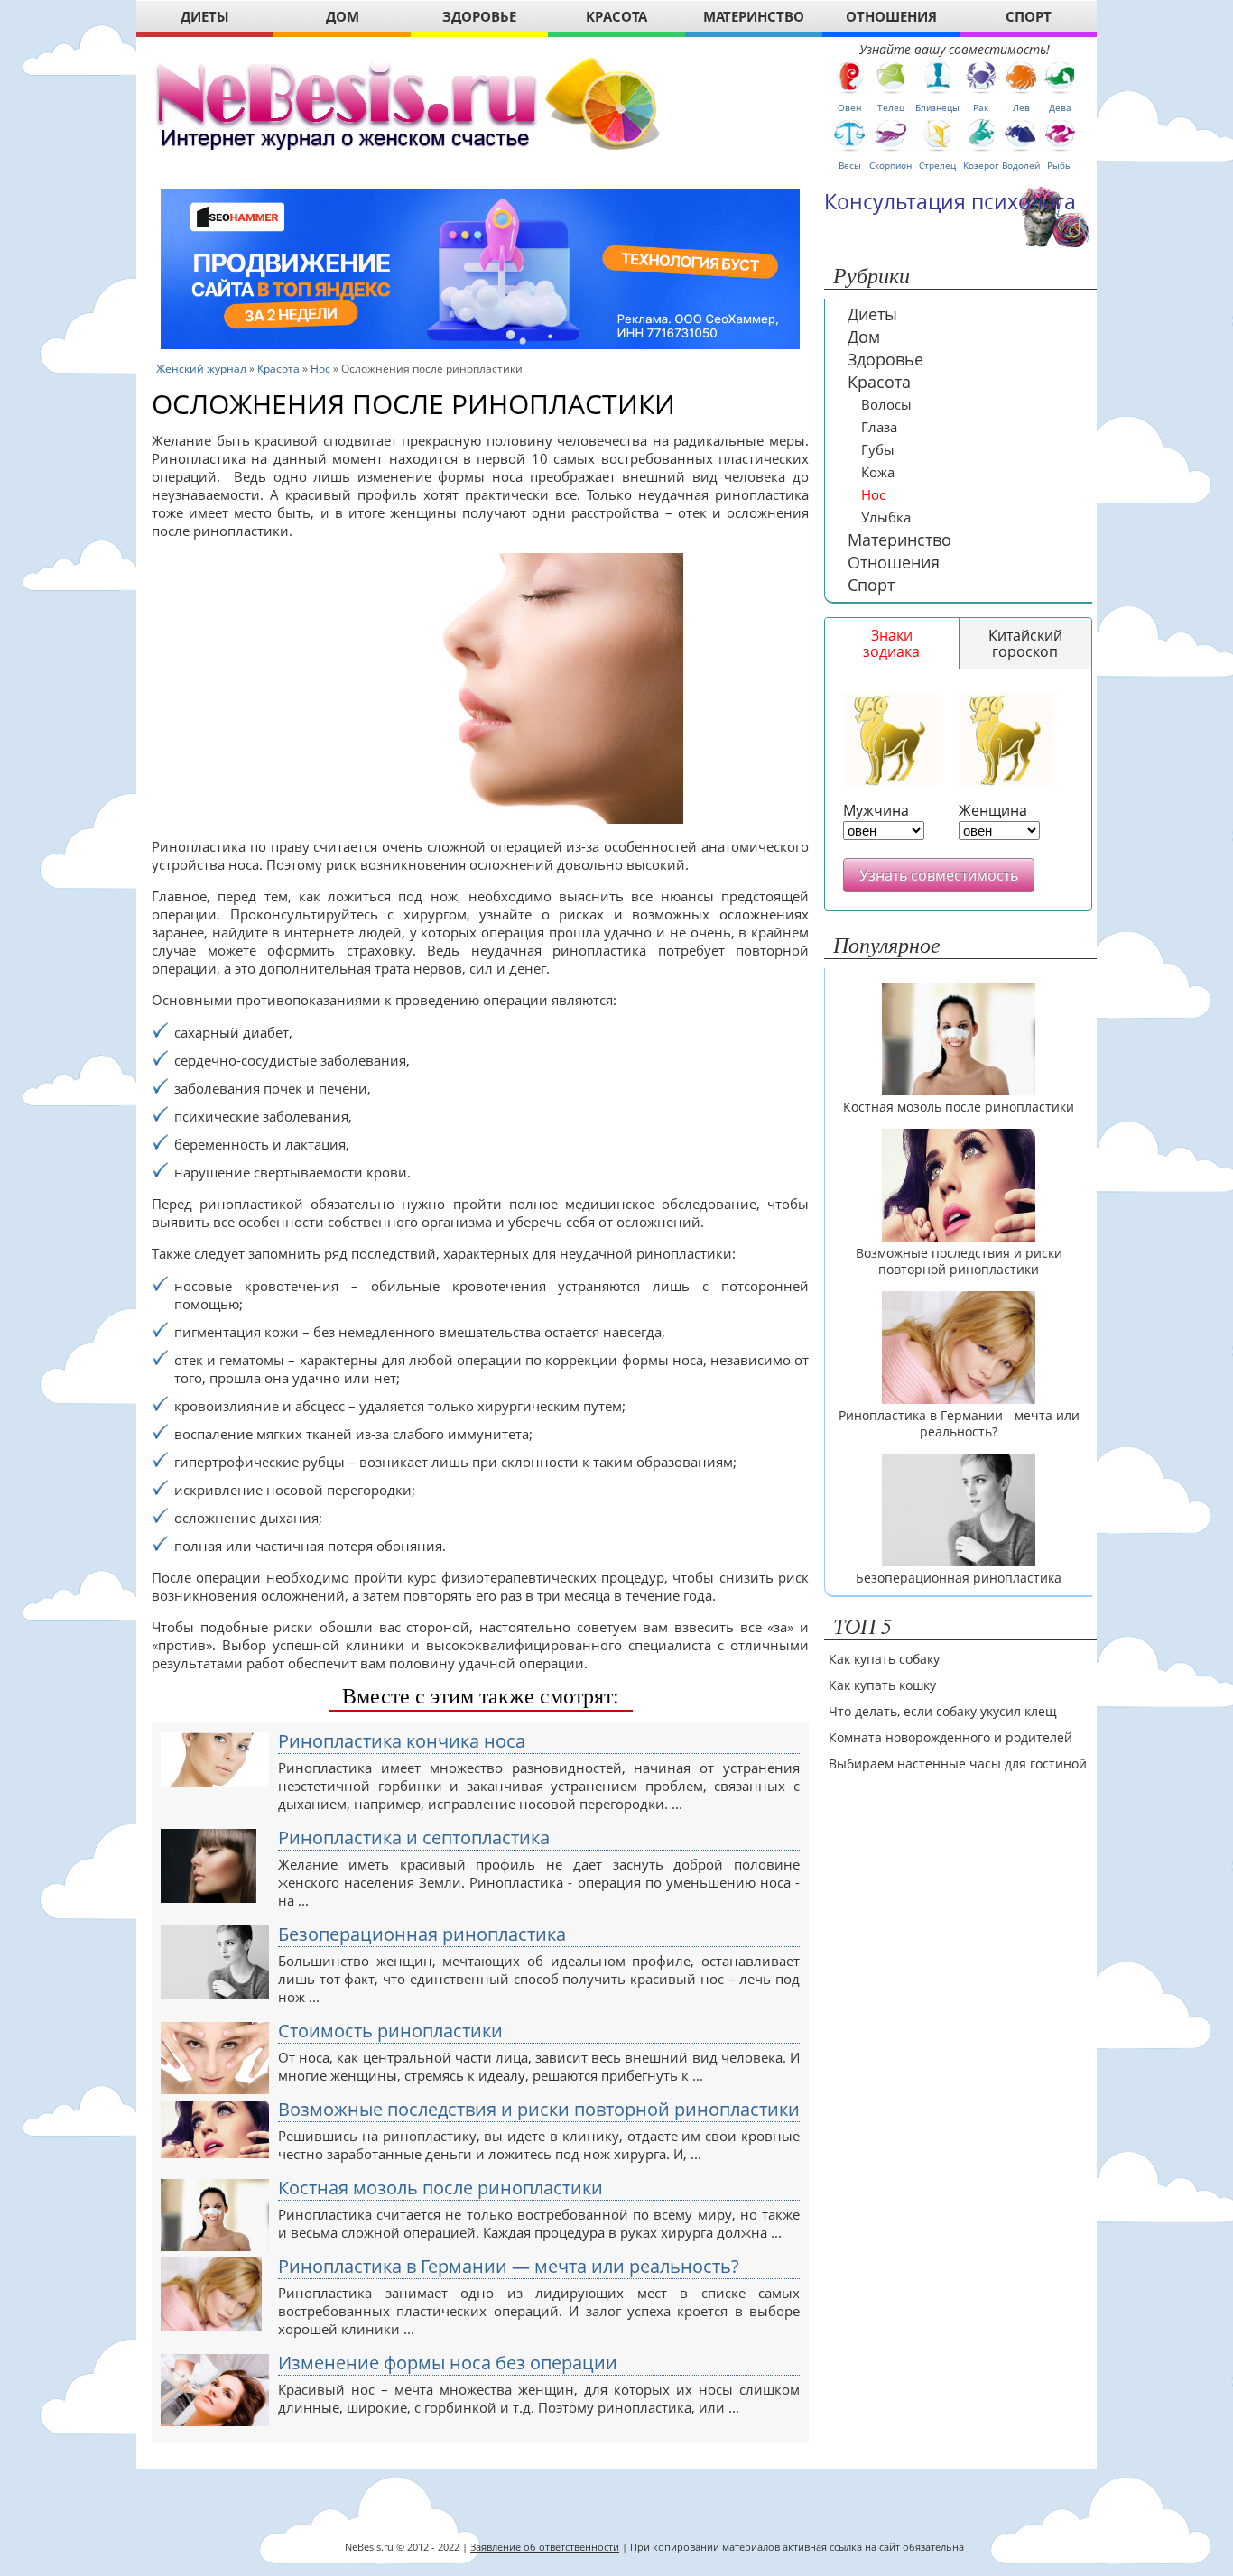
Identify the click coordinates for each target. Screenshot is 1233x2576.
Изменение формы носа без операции (448, 2363)
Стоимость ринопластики (390, 2031)
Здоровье (885, 359)
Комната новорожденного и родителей (950, 1737)
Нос (320, 369)
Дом (864, 337)
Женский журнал (201, 369)
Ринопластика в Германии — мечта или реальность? (509, 2267)
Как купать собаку (884, 1659)
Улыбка (886, 517)
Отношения (894, 562)
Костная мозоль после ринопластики (440, 2188)
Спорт (871, 585)
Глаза (879, 427)
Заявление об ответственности (545, 2547)
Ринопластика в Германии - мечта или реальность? (959, 1424)
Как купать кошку (882, 1685)
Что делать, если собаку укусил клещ (943, 1711)
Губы (878, 449)
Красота (278, 369)
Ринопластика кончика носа (402, 1741)
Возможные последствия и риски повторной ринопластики (539, 2110)
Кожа (878, 472)
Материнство (899, 540)
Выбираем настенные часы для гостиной (958, 1763)
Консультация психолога (950, 201)
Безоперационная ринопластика (422, 1934)
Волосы (886, 404)
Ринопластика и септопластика (414, 1838)
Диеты (872, 314)
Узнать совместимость (939, 875)
